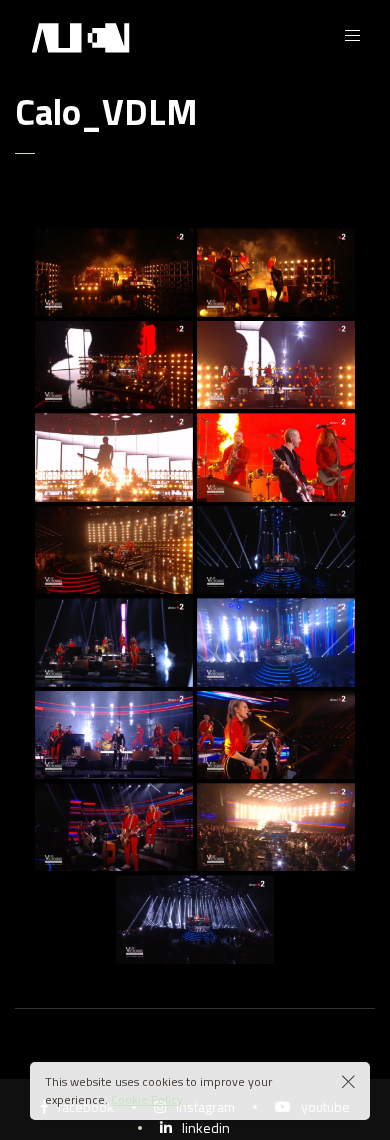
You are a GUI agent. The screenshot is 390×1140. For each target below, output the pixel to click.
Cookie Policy (147, 1099)
